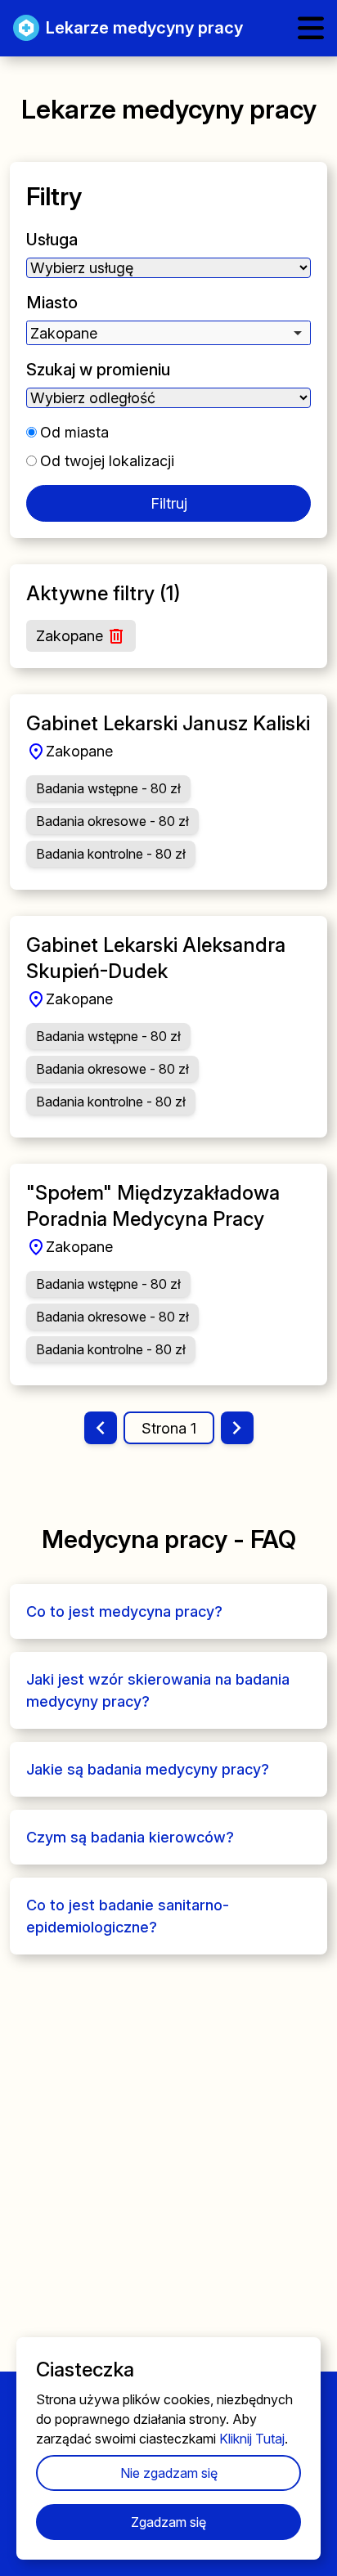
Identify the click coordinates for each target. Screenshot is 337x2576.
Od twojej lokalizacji (107, 461)
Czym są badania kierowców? (130, 1837)
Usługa (52, 240)
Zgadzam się (168, 2522)
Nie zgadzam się (169, 2473)
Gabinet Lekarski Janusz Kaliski (168, 723)
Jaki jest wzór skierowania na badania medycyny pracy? (158, 1690)
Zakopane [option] (64, 333)
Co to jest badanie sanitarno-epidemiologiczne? (128, 1916)
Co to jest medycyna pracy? (124, 1611)
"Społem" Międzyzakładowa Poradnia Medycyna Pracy (153, 1206)
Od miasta (74, 432)
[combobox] (168, 333)
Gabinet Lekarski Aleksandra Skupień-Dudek (156, 958)
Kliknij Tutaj (252, 2439)
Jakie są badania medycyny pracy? (148, 1769)
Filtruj (169, 503)
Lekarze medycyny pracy (144, 28)
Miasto (52, 303)
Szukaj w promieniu (98, 370)
